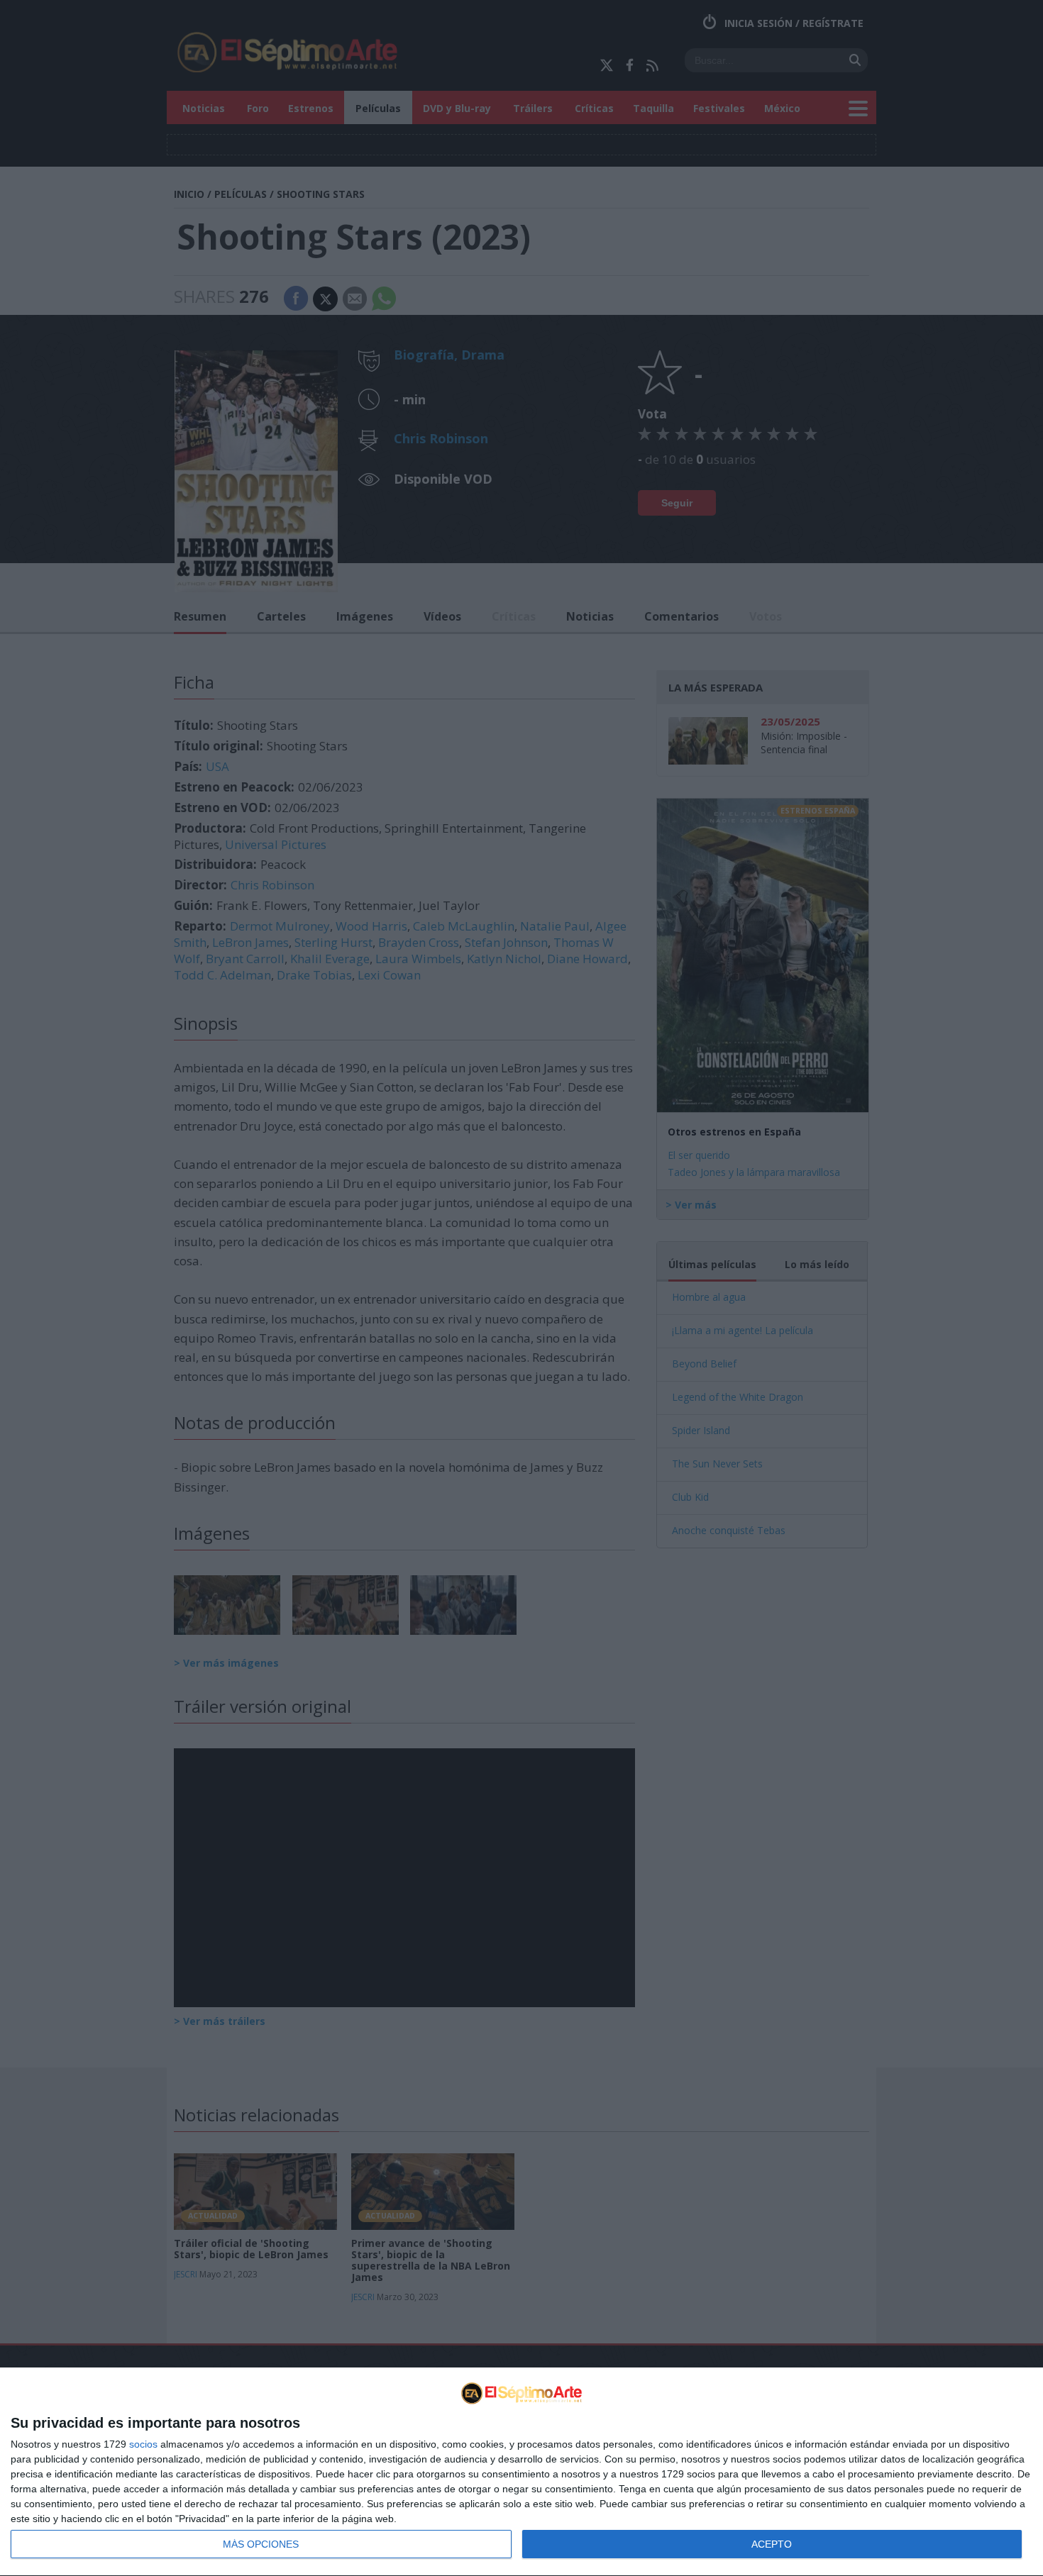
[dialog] (521, 2472)
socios (143, 2444)
